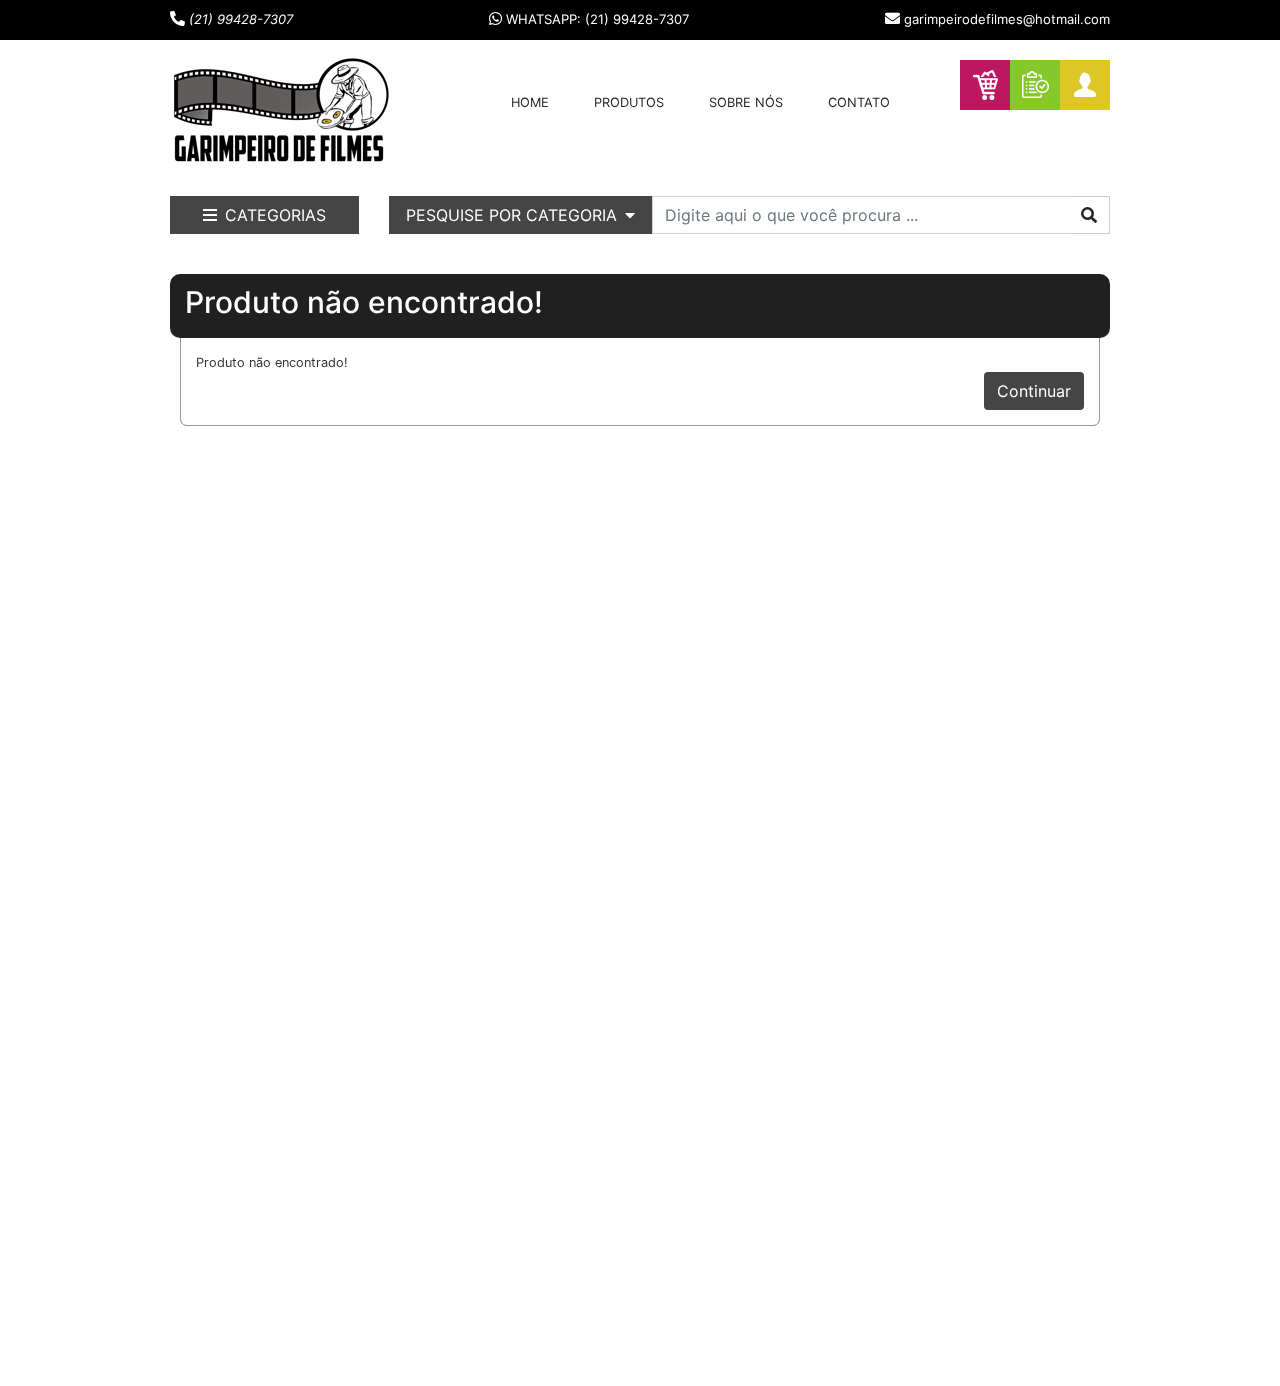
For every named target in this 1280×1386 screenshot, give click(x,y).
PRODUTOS (629, 102)
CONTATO (859, 102)
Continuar (1034, 391)
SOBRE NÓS (746, 102)
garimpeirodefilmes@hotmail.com (1007, 19)
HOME (530, 102)
